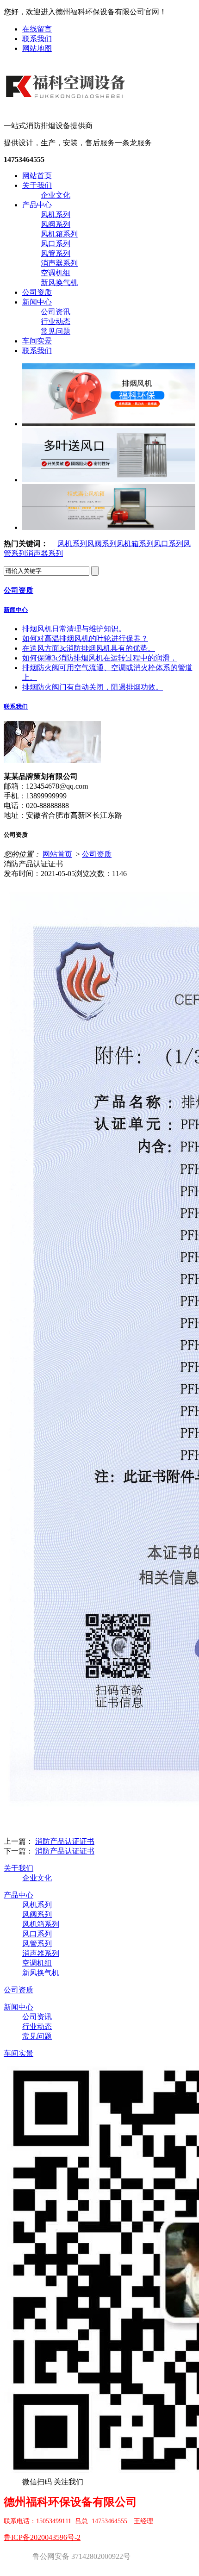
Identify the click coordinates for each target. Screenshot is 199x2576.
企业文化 (56, 195)
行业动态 (56, 321)
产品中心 (37, 205)
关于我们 (37, 185)
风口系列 (56, 244)
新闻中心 (37, 302)
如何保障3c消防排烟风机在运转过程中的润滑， (100, 658)
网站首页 (37, 176)
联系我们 (37, 39)
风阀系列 (56, 224)
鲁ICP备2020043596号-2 (42, 2537)
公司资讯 (56, 312)
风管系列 (56, 253)
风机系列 (56, 215)
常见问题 (56, 331)
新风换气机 (59, 283)
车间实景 (37, 341)
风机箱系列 (59, 234)
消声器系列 (59, 263)
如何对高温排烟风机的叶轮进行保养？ (85, 638)
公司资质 (37, 292)
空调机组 (56, 273)
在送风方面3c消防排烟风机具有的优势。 (89, 648)
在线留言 (37, 29)
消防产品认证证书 (65, 1841)
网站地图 (37, 48)
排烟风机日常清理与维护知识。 (74, 629)
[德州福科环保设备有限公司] (67, 106)
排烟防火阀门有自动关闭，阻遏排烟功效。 (93, 687)
